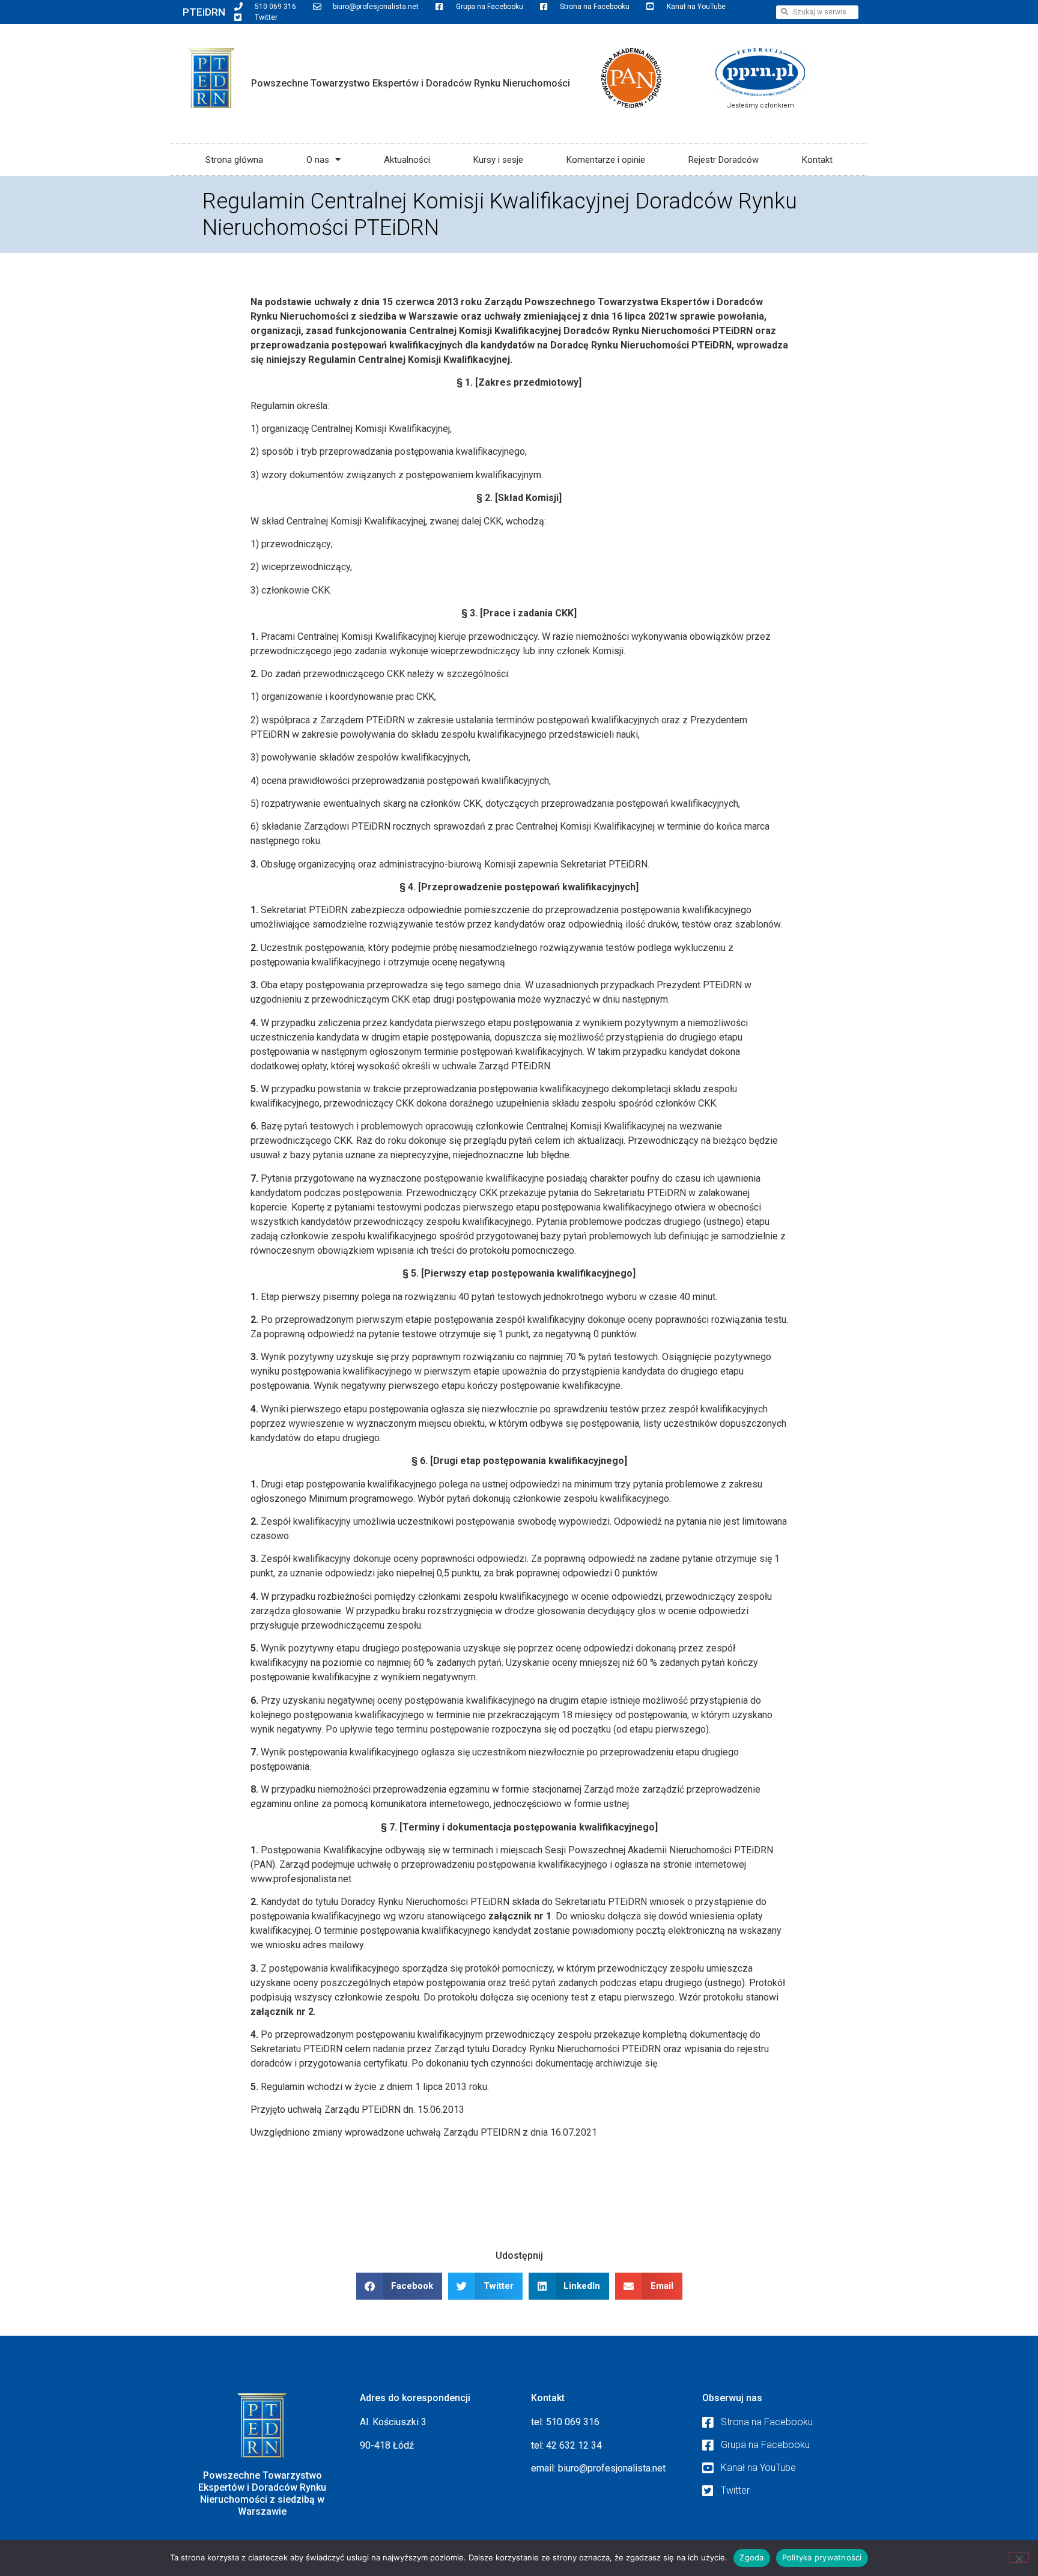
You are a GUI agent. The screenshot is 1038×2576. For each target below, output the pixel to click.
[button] (399, 2286)
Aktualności (407, 160)
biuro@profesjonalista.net (612, 2468)
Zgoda (751, 2557)
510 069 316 (573, 2422)
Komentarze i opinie (606, 160)
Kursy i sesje (498, 160)
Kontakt (817, 160)
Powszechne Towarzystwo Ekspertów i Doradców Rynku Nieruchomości (411, 83)
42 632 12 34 (574, 2445)
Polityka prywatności (822, 2557)
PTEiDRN (204, 12)
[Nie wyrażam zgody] (1019, 2557)
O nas (318, 160)
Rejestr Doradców (724, 160)
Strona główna (234, 160)
